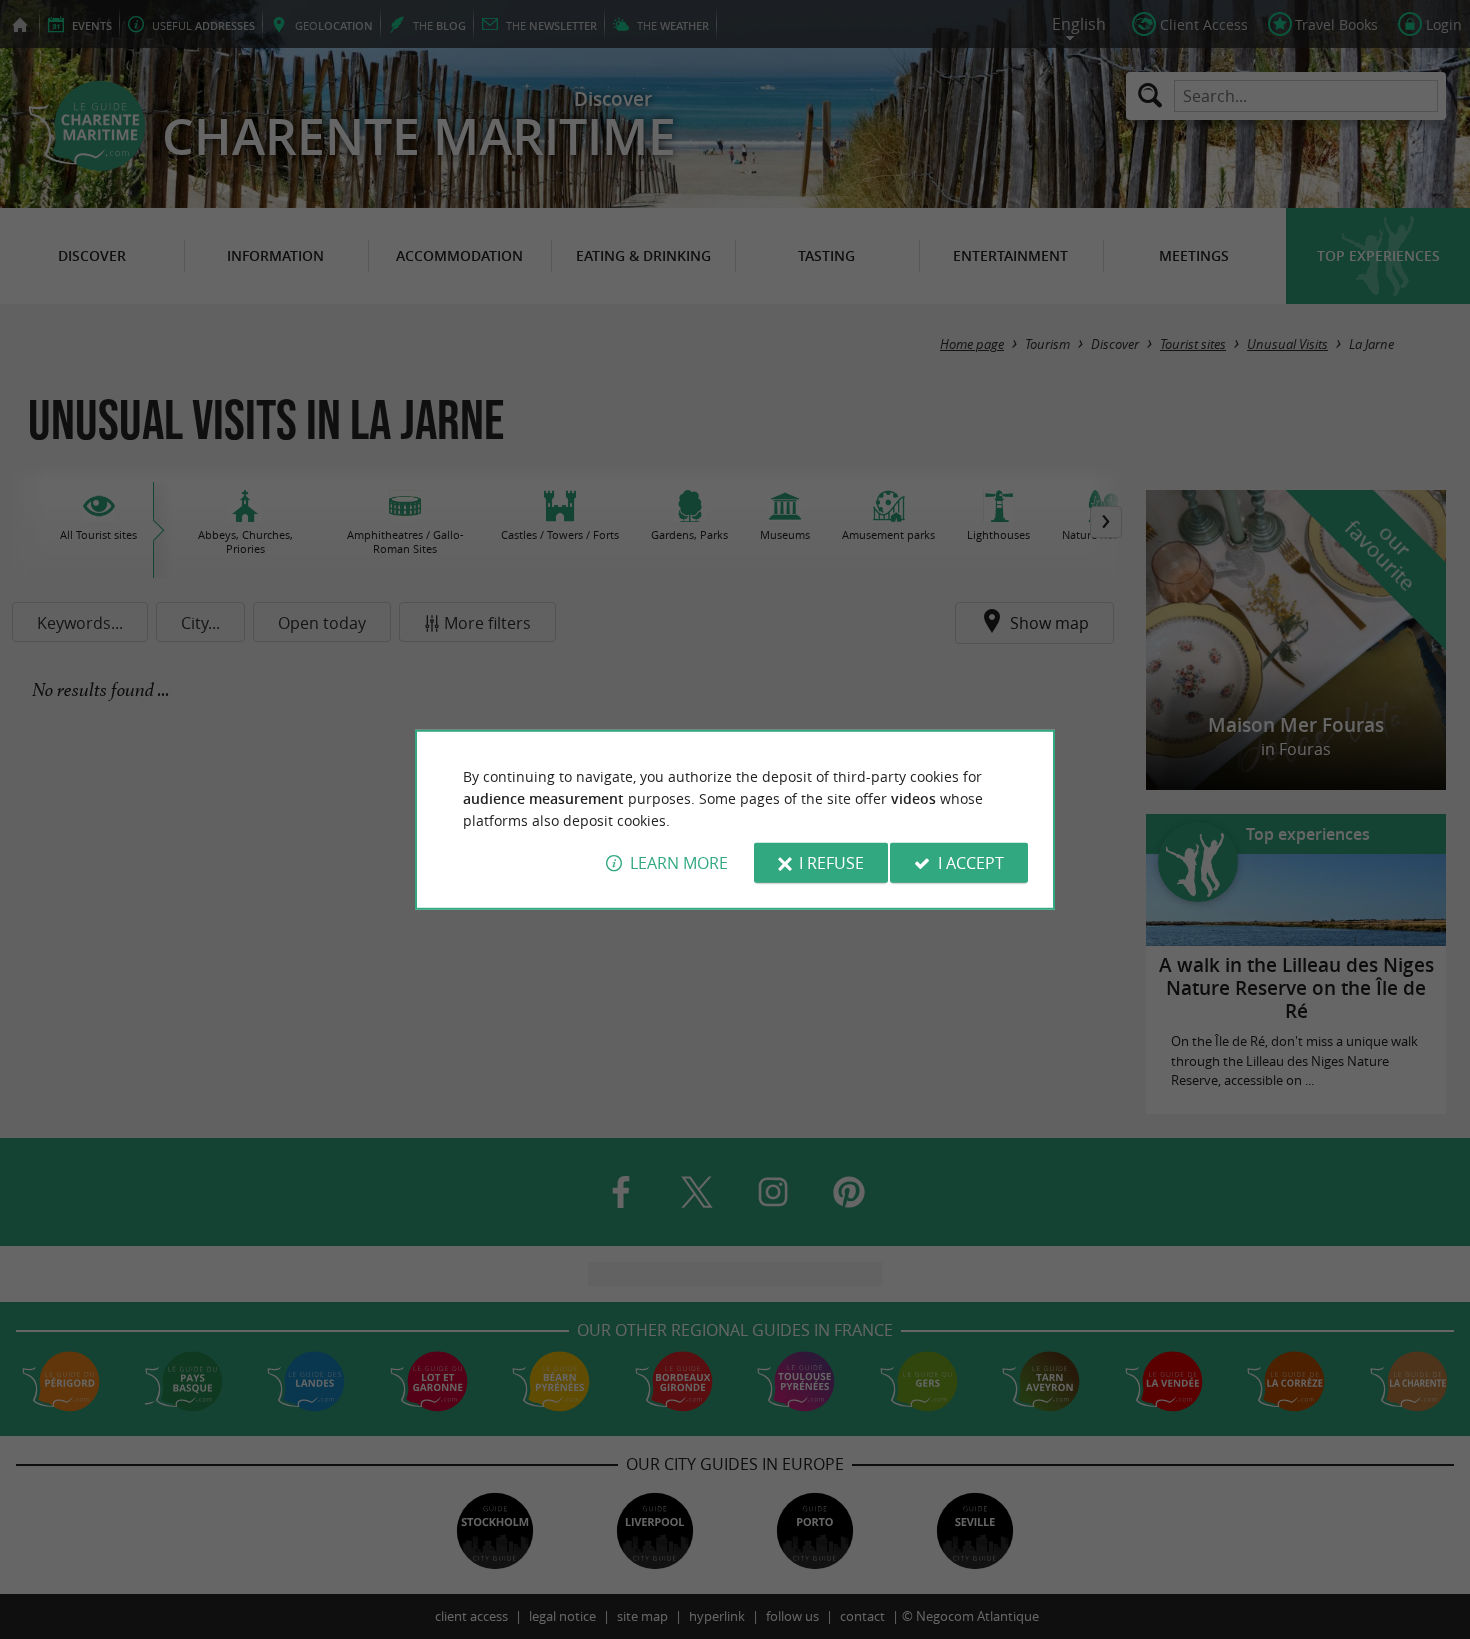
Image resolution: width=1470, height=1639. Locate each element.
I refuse (831, 863)
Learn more (679, 863)
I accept (971, 863)
